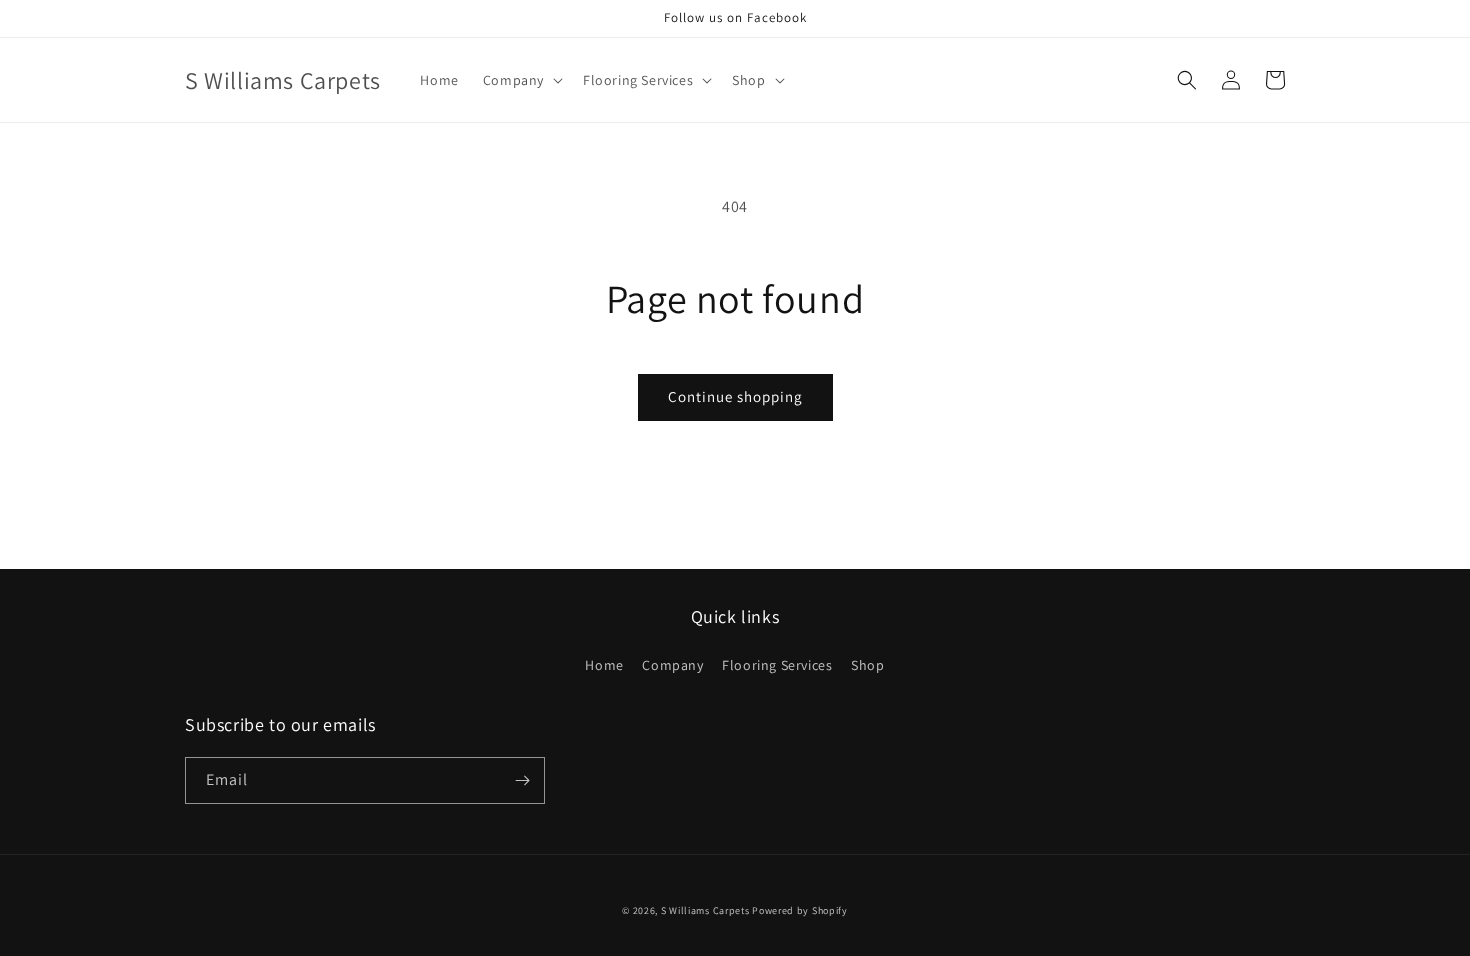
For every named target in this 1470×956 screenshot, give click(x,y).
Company (672, 665)
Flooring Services (777, 665)
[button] (521, 80)
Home (604, 665)
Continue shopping (735, 396)
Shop (867, 665)
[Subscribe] (522, 780)
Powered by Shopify (800, 910)
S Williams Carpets (705, 910)
